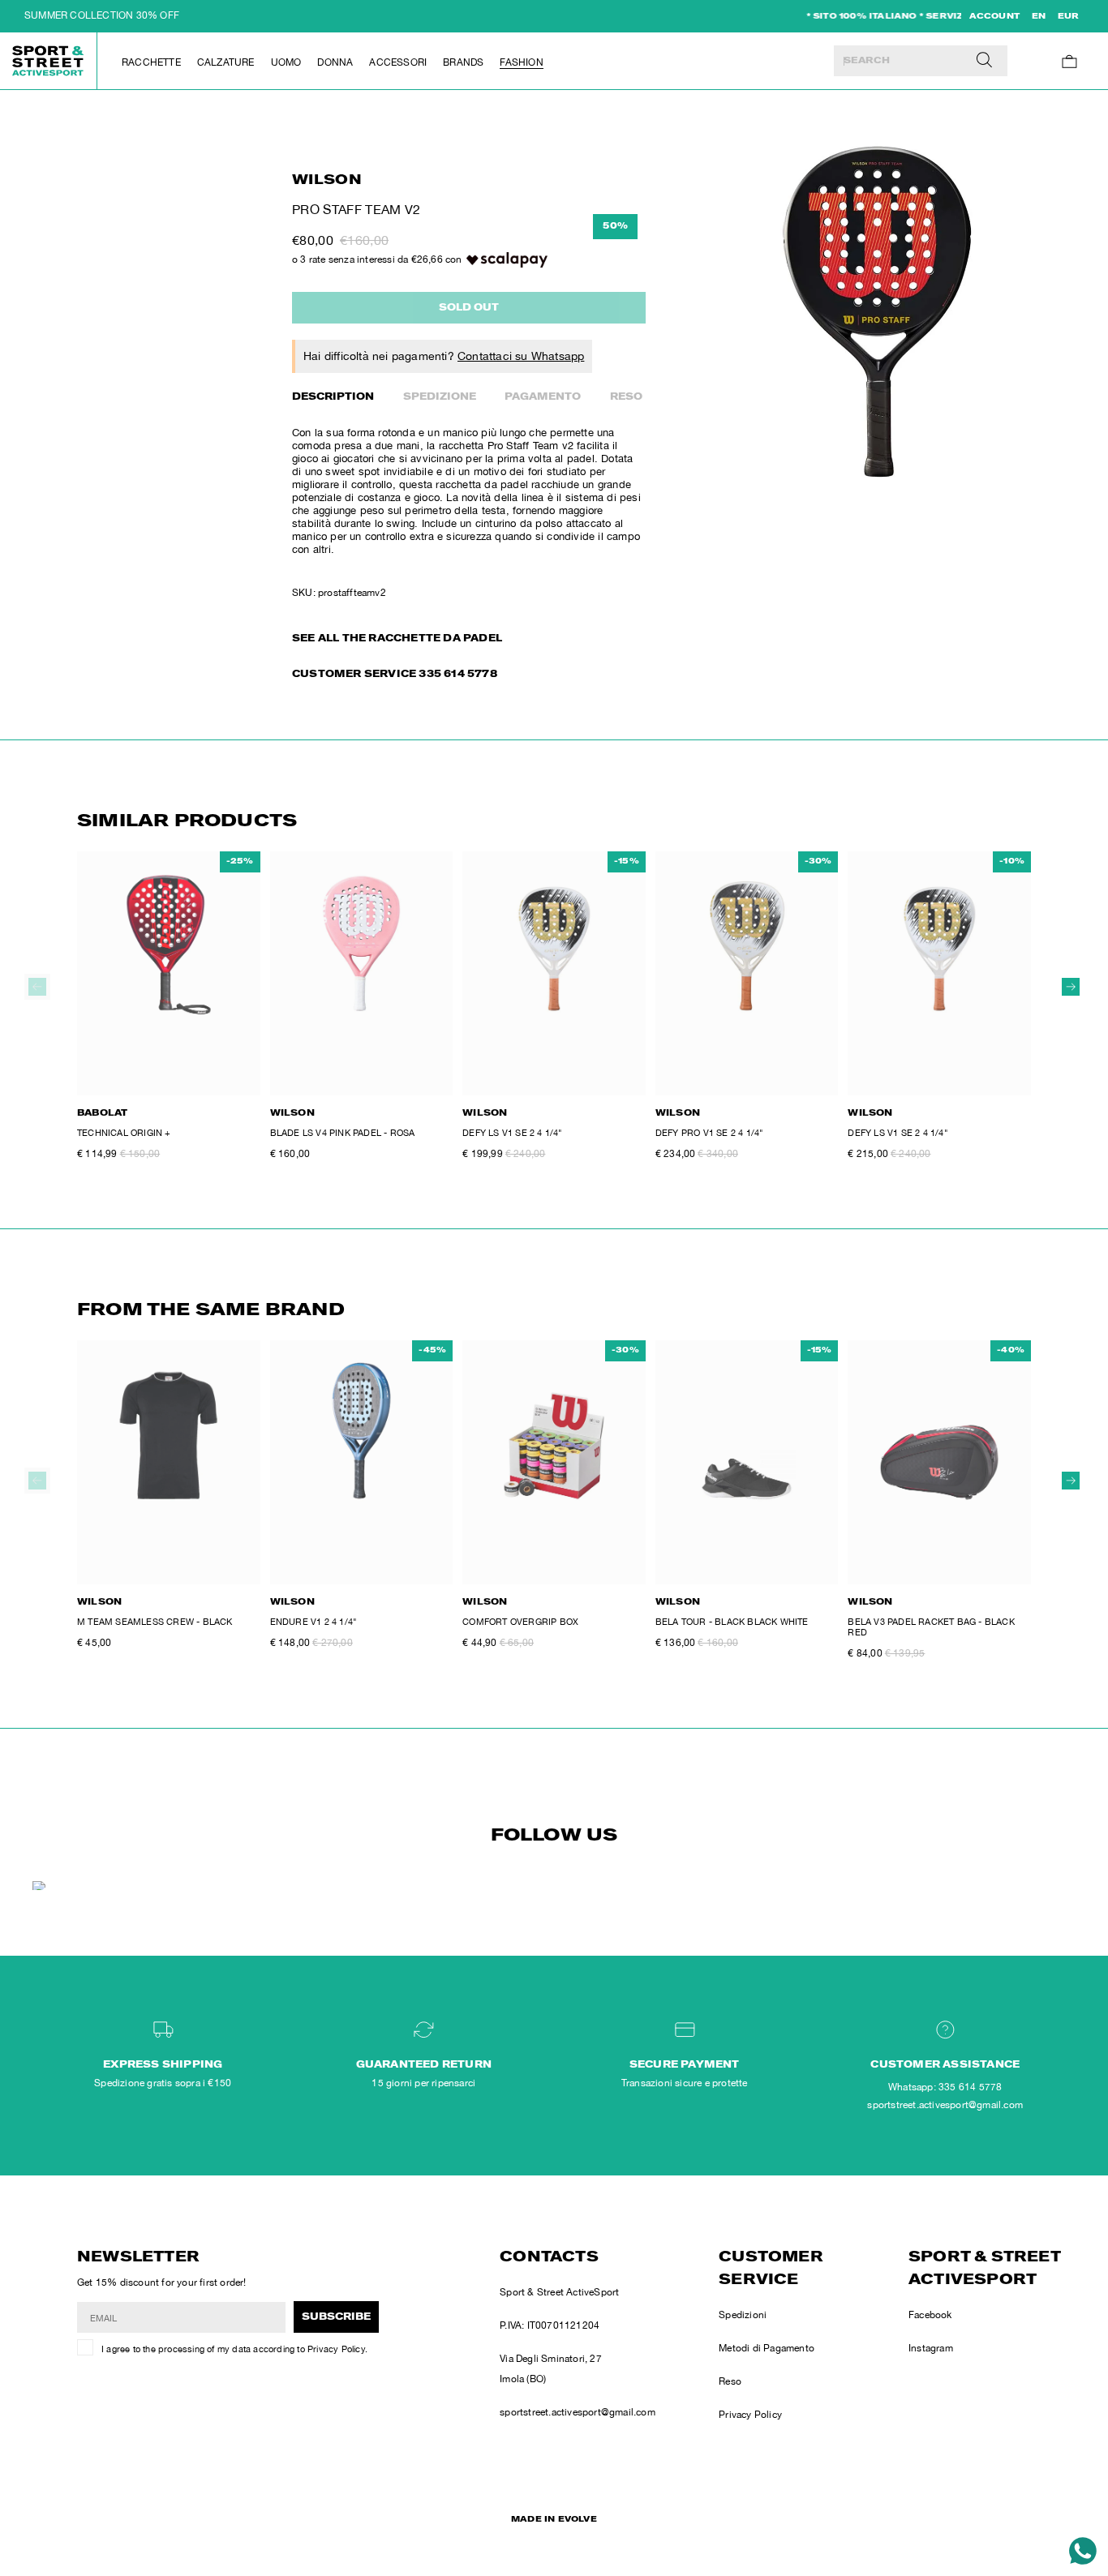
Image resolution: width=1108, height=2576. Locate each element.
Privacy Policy (336, 2349)
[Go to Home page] (49, 61)
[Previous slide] (37, 987)
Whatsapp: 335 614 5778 (945, 2087)
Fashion (521, 62)
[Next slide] (1071, 987)
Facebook (930, 2315)
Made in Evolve (554, 2520)
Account (994, 17)
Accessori (398, 62)
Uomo (286, 62)
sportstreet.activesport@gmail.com (578, 2412)
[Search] (984, 61)
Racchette (151, 62)
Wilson (327, 181)
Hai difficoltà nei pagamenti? (444, 356)
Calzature (226, 62)
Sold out (469, 308)
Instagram (931, 2348)
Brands (463, 62)
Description (333, 397)
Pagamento (543, 397)
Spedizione (440, 397)
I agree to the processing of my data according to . (234, 2349)
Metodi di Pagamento (767, 2348)
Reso (626, 397)
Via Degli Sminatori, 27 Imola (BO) (551, 2369)
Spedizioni (743, 2315)
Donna (335, 62)
